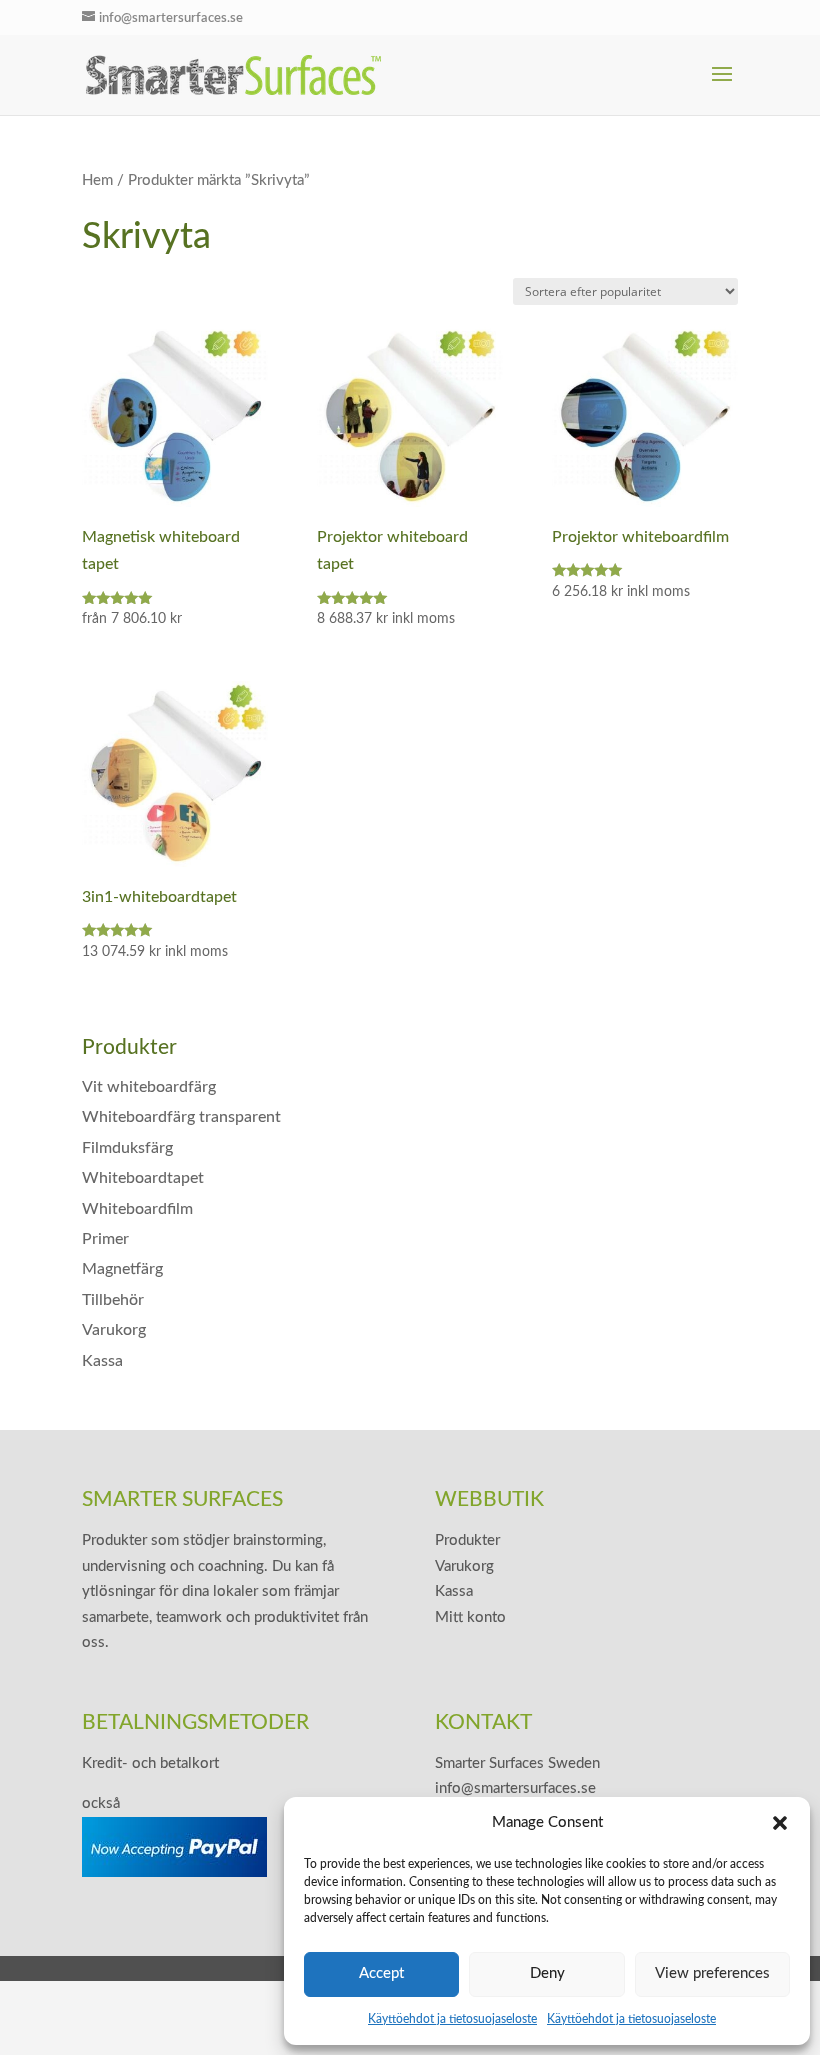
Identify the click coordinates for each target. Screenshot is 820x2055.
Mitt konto (470, 1617)
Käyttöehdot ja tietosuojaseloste (452, 2019)
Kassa (102, 1361)
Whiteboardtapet (143, 1178)
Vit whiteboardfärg (149, 1087)
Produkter (467, 1540)
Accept (381, 1973)
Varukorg (114, 1330)
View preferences (712, 1973)
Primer (105, 1239)
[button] (780, 1823)
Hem (97, 180)
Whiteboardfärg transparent (181, 1117)
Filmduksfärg (127, 1148)
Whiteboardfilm (137, 1209)
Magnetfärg (122, 1269)
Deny (547, 1973)
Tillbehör (113, 1300)
